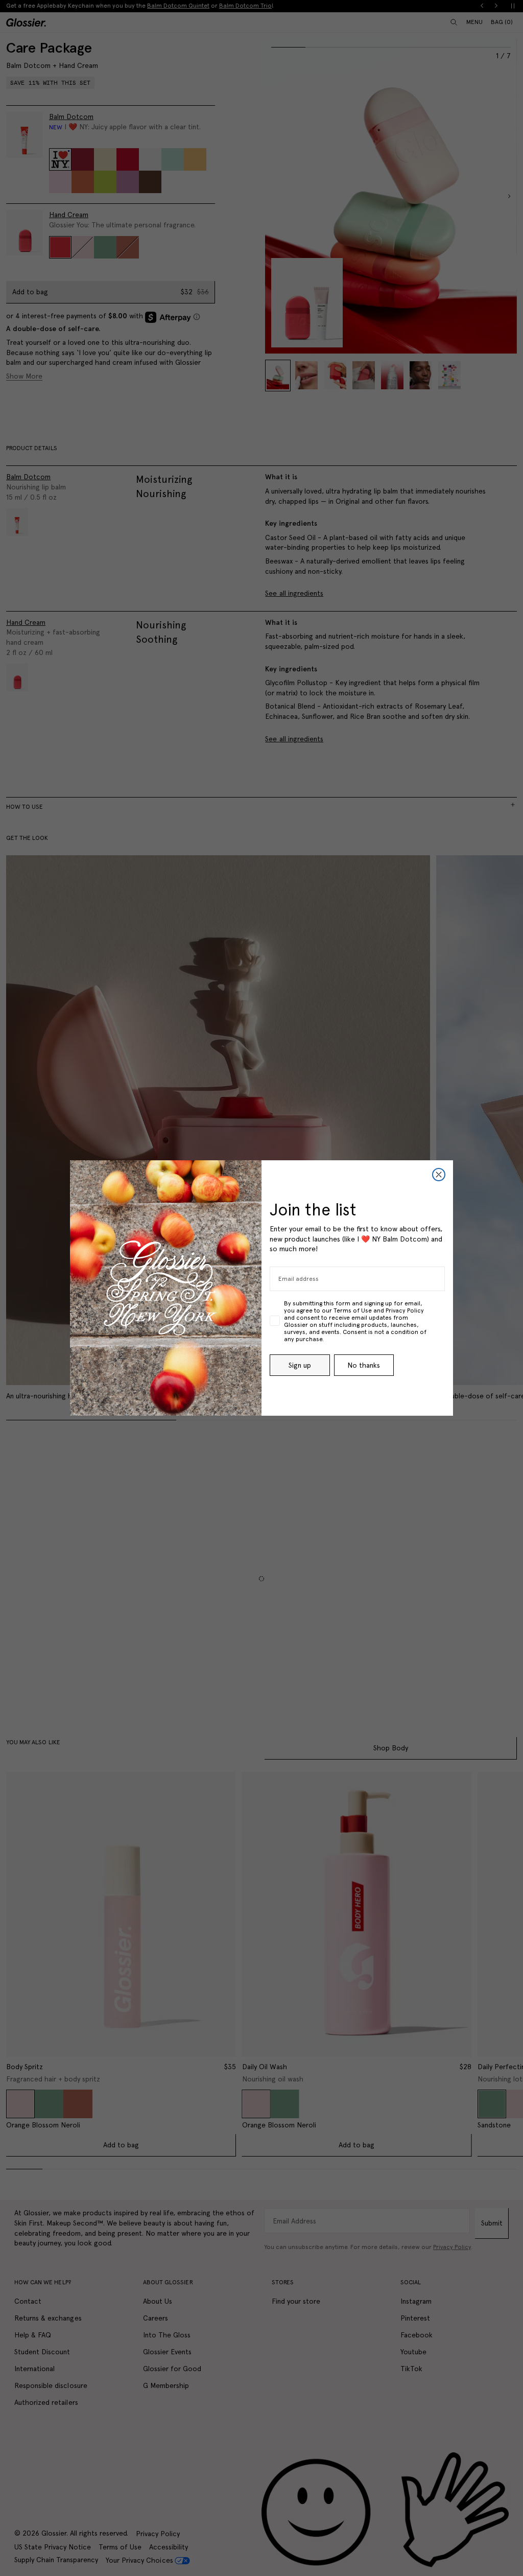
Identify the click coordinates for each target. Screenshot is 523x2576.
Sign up (300, 1365)
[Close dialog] (439, 1175)
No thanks (364, 1365)
